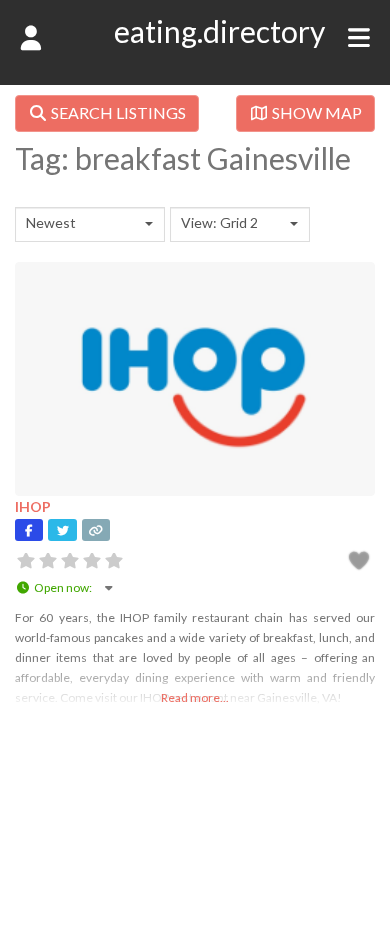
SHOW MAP (315, 112)
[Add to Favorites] (360, 563)
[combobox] (90, 224)
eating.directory (219, 31)
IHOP (33, 506)
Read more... (195, 697)
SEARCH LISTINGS (117, 112)
